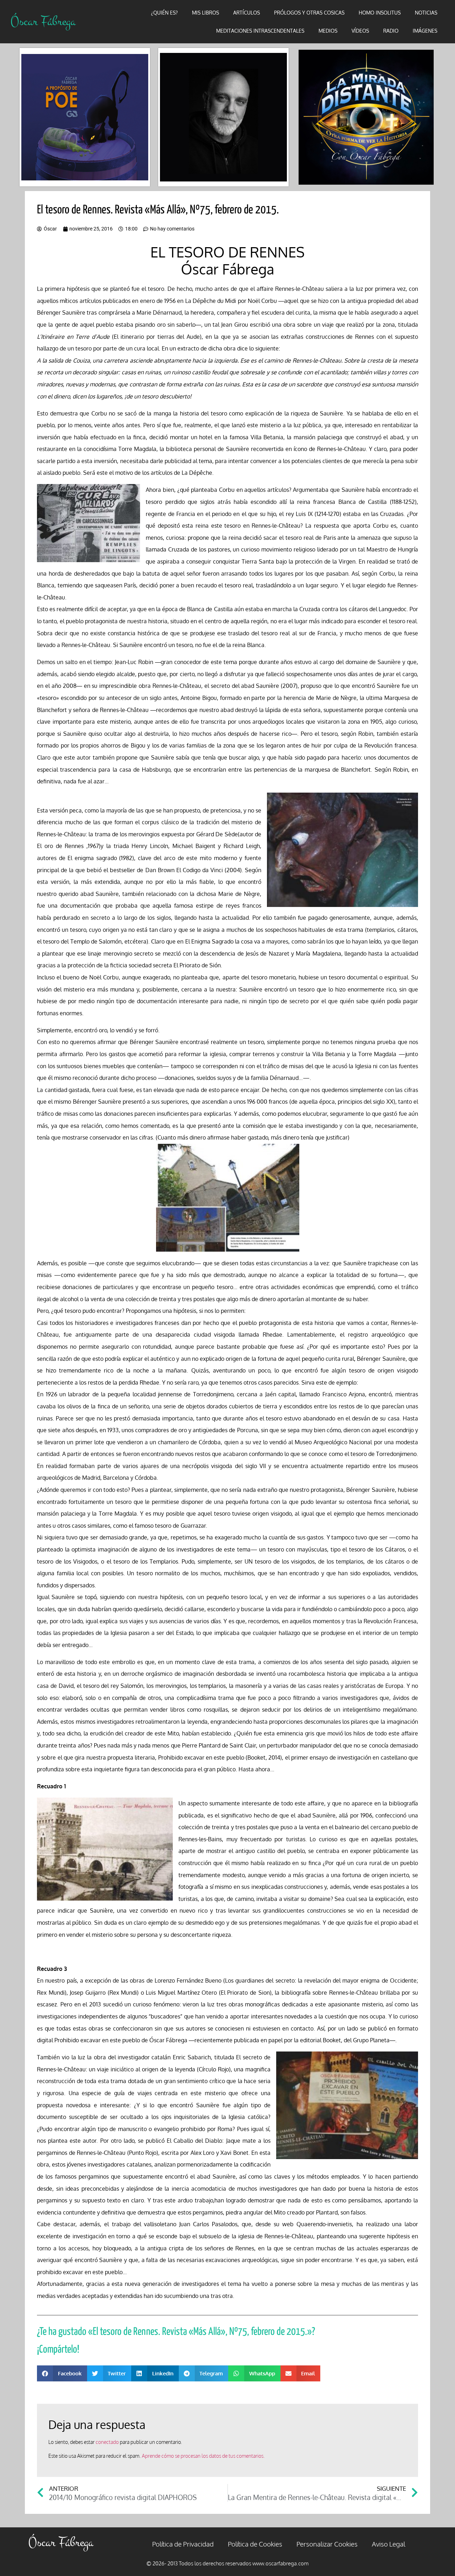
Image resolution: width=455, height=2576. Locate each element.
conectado (107, 2442)
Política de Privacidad (183, 2544)
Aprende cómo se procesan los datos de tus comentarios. (203, 2456)
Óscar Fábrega (43, 21)
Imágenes (425, 31)
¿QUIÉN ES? (164, 13)
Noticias (426, 13)
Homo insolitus (380, 13)
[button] (62, 2373)
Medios (328, 31)
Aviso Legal (389, 2544)
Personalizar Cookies (327, 2544)
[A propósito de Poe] (85, 117)
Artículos (247, 13)
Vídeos (360, 31)
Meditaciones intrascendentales (260, 31)
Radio (391, 31)
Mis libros (205, 13)
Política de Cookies (255, 2544)
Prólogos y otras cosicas (309, 13)
